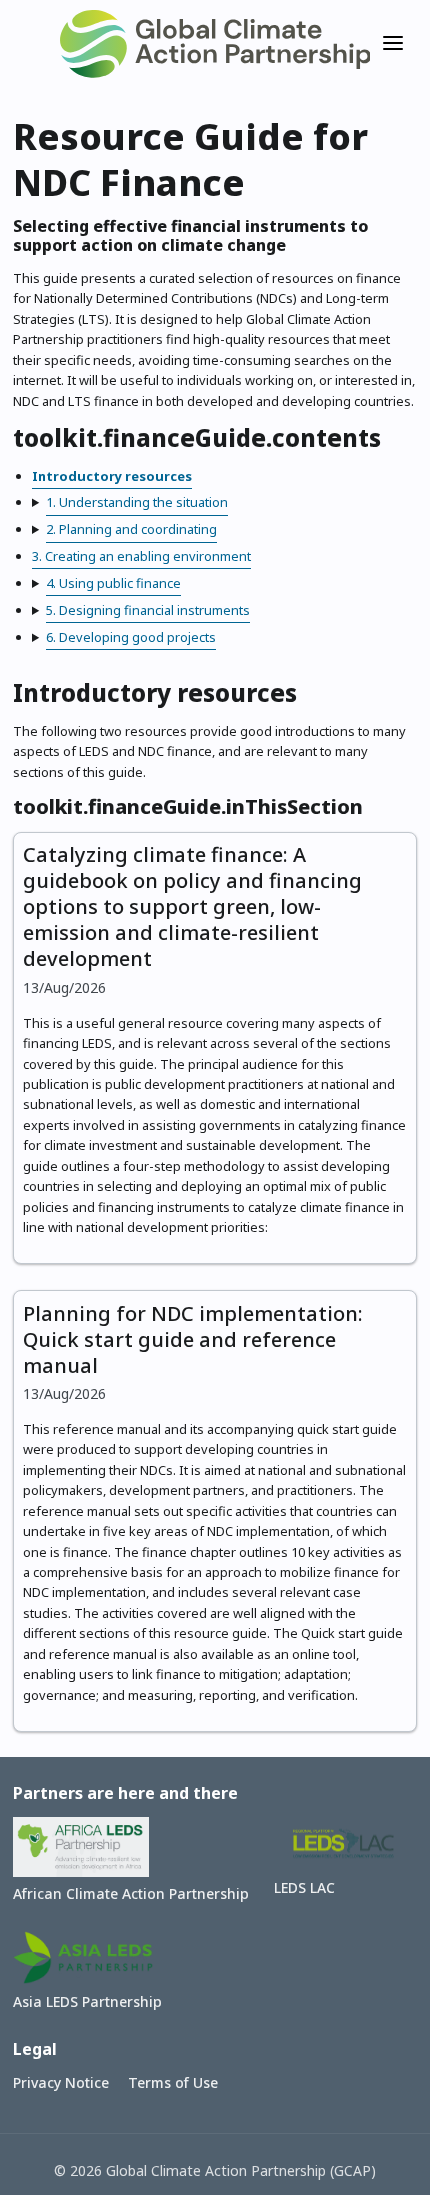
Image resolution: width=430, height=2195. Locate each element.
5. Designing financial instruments (148, 610)
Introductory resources (112, 476)
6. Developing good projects (131, 637)
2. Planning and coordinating (131, 529)
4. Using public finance (113, 583)
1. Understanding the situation (137, 502)
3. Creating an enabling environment (141, 556)
